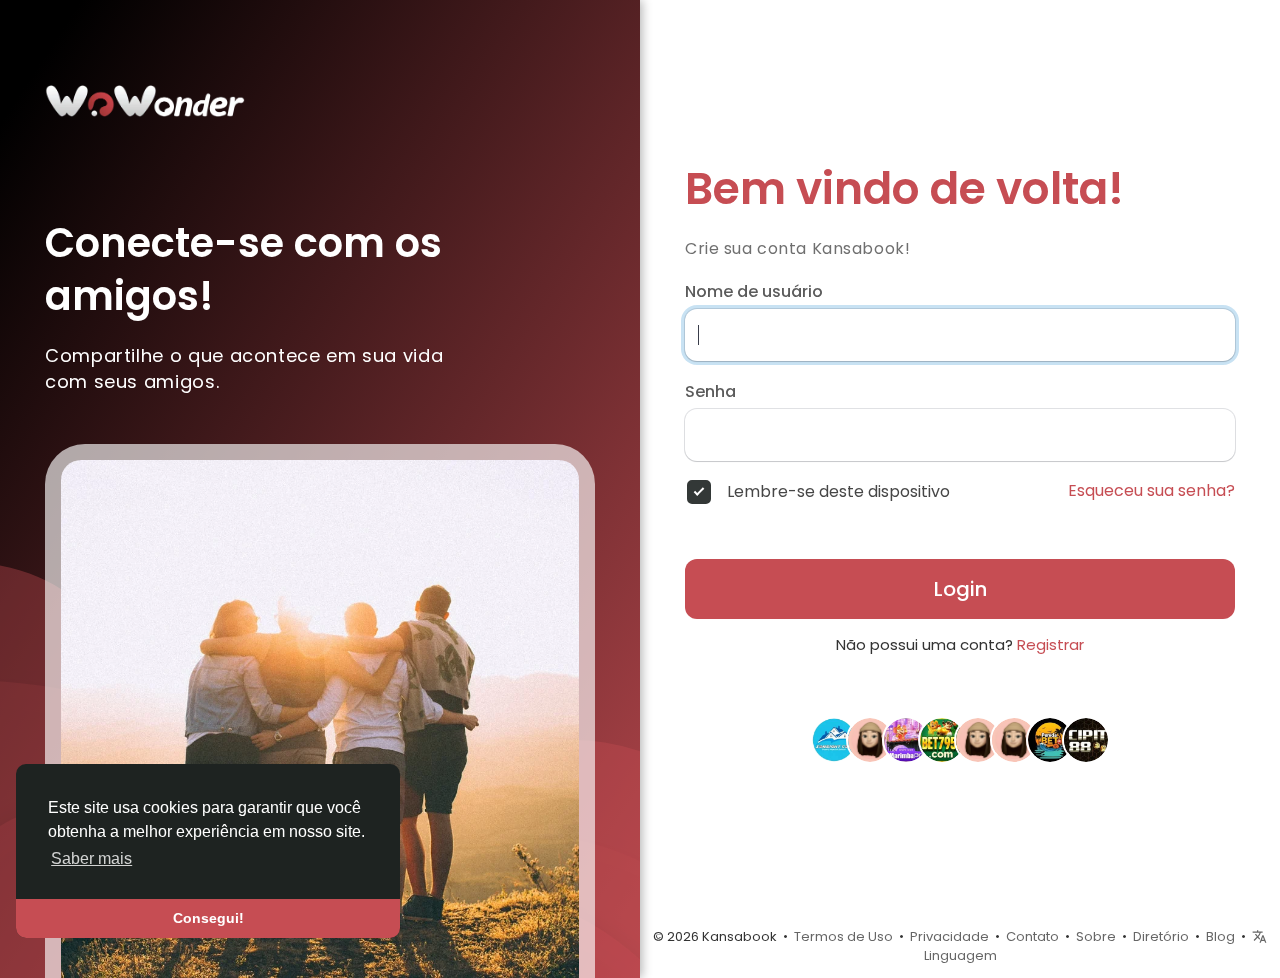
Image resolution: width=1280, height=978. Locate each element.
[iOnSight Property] (834, 739)
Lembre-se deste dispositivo (838, 492)
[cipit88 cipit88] (1086, 739)
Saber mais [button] (91, 858)
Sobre (1096, 936)
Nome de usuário (754, 292)
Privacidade (949, 936)
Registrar (1050, 644)
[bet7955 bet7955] (942, 739)
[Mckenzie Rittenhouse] (870, 739)
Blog (1220, 936)
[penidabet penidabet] (1050, 739)
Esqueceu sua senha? (1151, 491)
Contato (1032, 936)
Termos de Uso (843, 936)
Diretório (1161, 936)
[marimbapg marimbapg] (906, 739)
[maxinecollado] (978, 739)
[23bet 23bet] (1014, 739)
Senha (710, 392)
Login (960, 589)
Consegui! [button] (208, 918)
